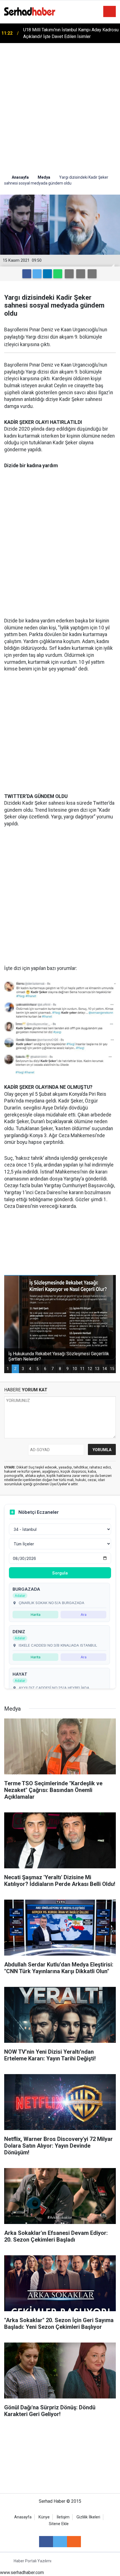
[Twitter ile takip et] (60, 2542)
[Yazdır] (81, 274)
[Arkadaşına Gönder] (69, 274)
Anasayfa (23, 2517)
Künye (44, 2517)
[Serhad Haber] (30, 11)
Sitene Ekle (59, 2524)
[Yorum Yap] (92, 274)
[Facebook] (27, 274)
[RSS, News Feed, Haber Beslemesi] (74, 2542)
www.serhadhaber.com (22, 2573)
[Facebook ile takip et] (46, 2542)
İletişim (63, 2517)
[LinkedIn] (47, 274)
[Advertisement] (60, 106)
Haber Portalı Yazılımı (33, 2561)
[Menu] (110, 12)
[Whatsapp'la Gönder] (58, 274)
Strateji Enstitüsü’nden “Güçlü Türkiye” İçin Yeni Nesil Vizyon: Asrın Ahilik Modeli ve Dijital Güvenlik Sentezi (68, 34)
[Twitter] (37, 274)
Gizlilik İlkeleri (88, 2517)
